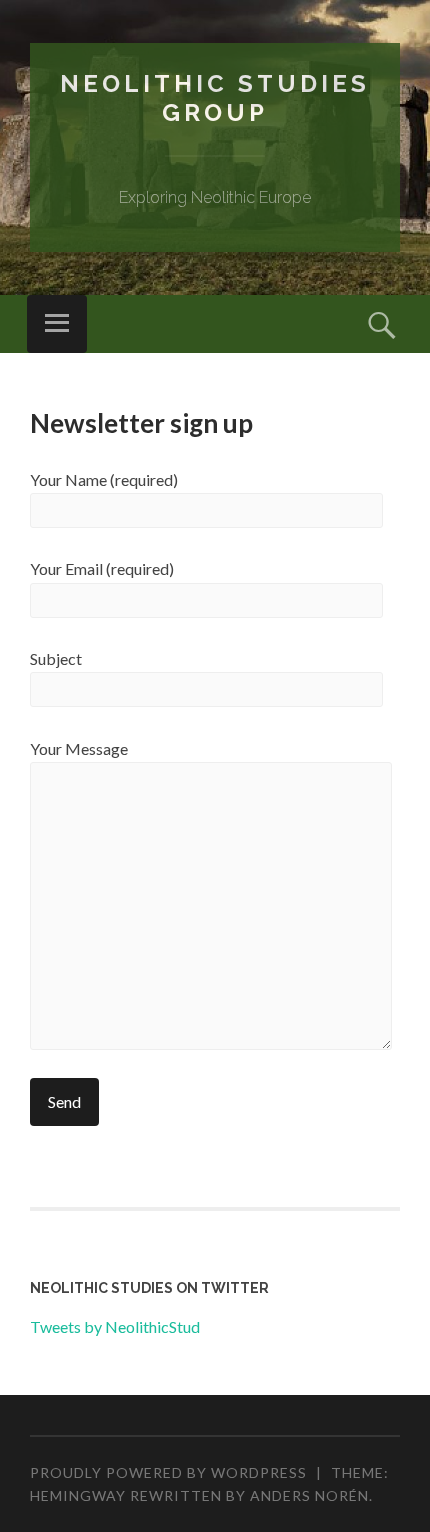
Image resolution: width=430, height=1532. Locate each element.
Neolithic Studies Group (215, 98)
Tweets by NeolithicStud (115, 1326)
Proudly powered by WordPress (168, 1472)
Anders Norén (309, 1495)
